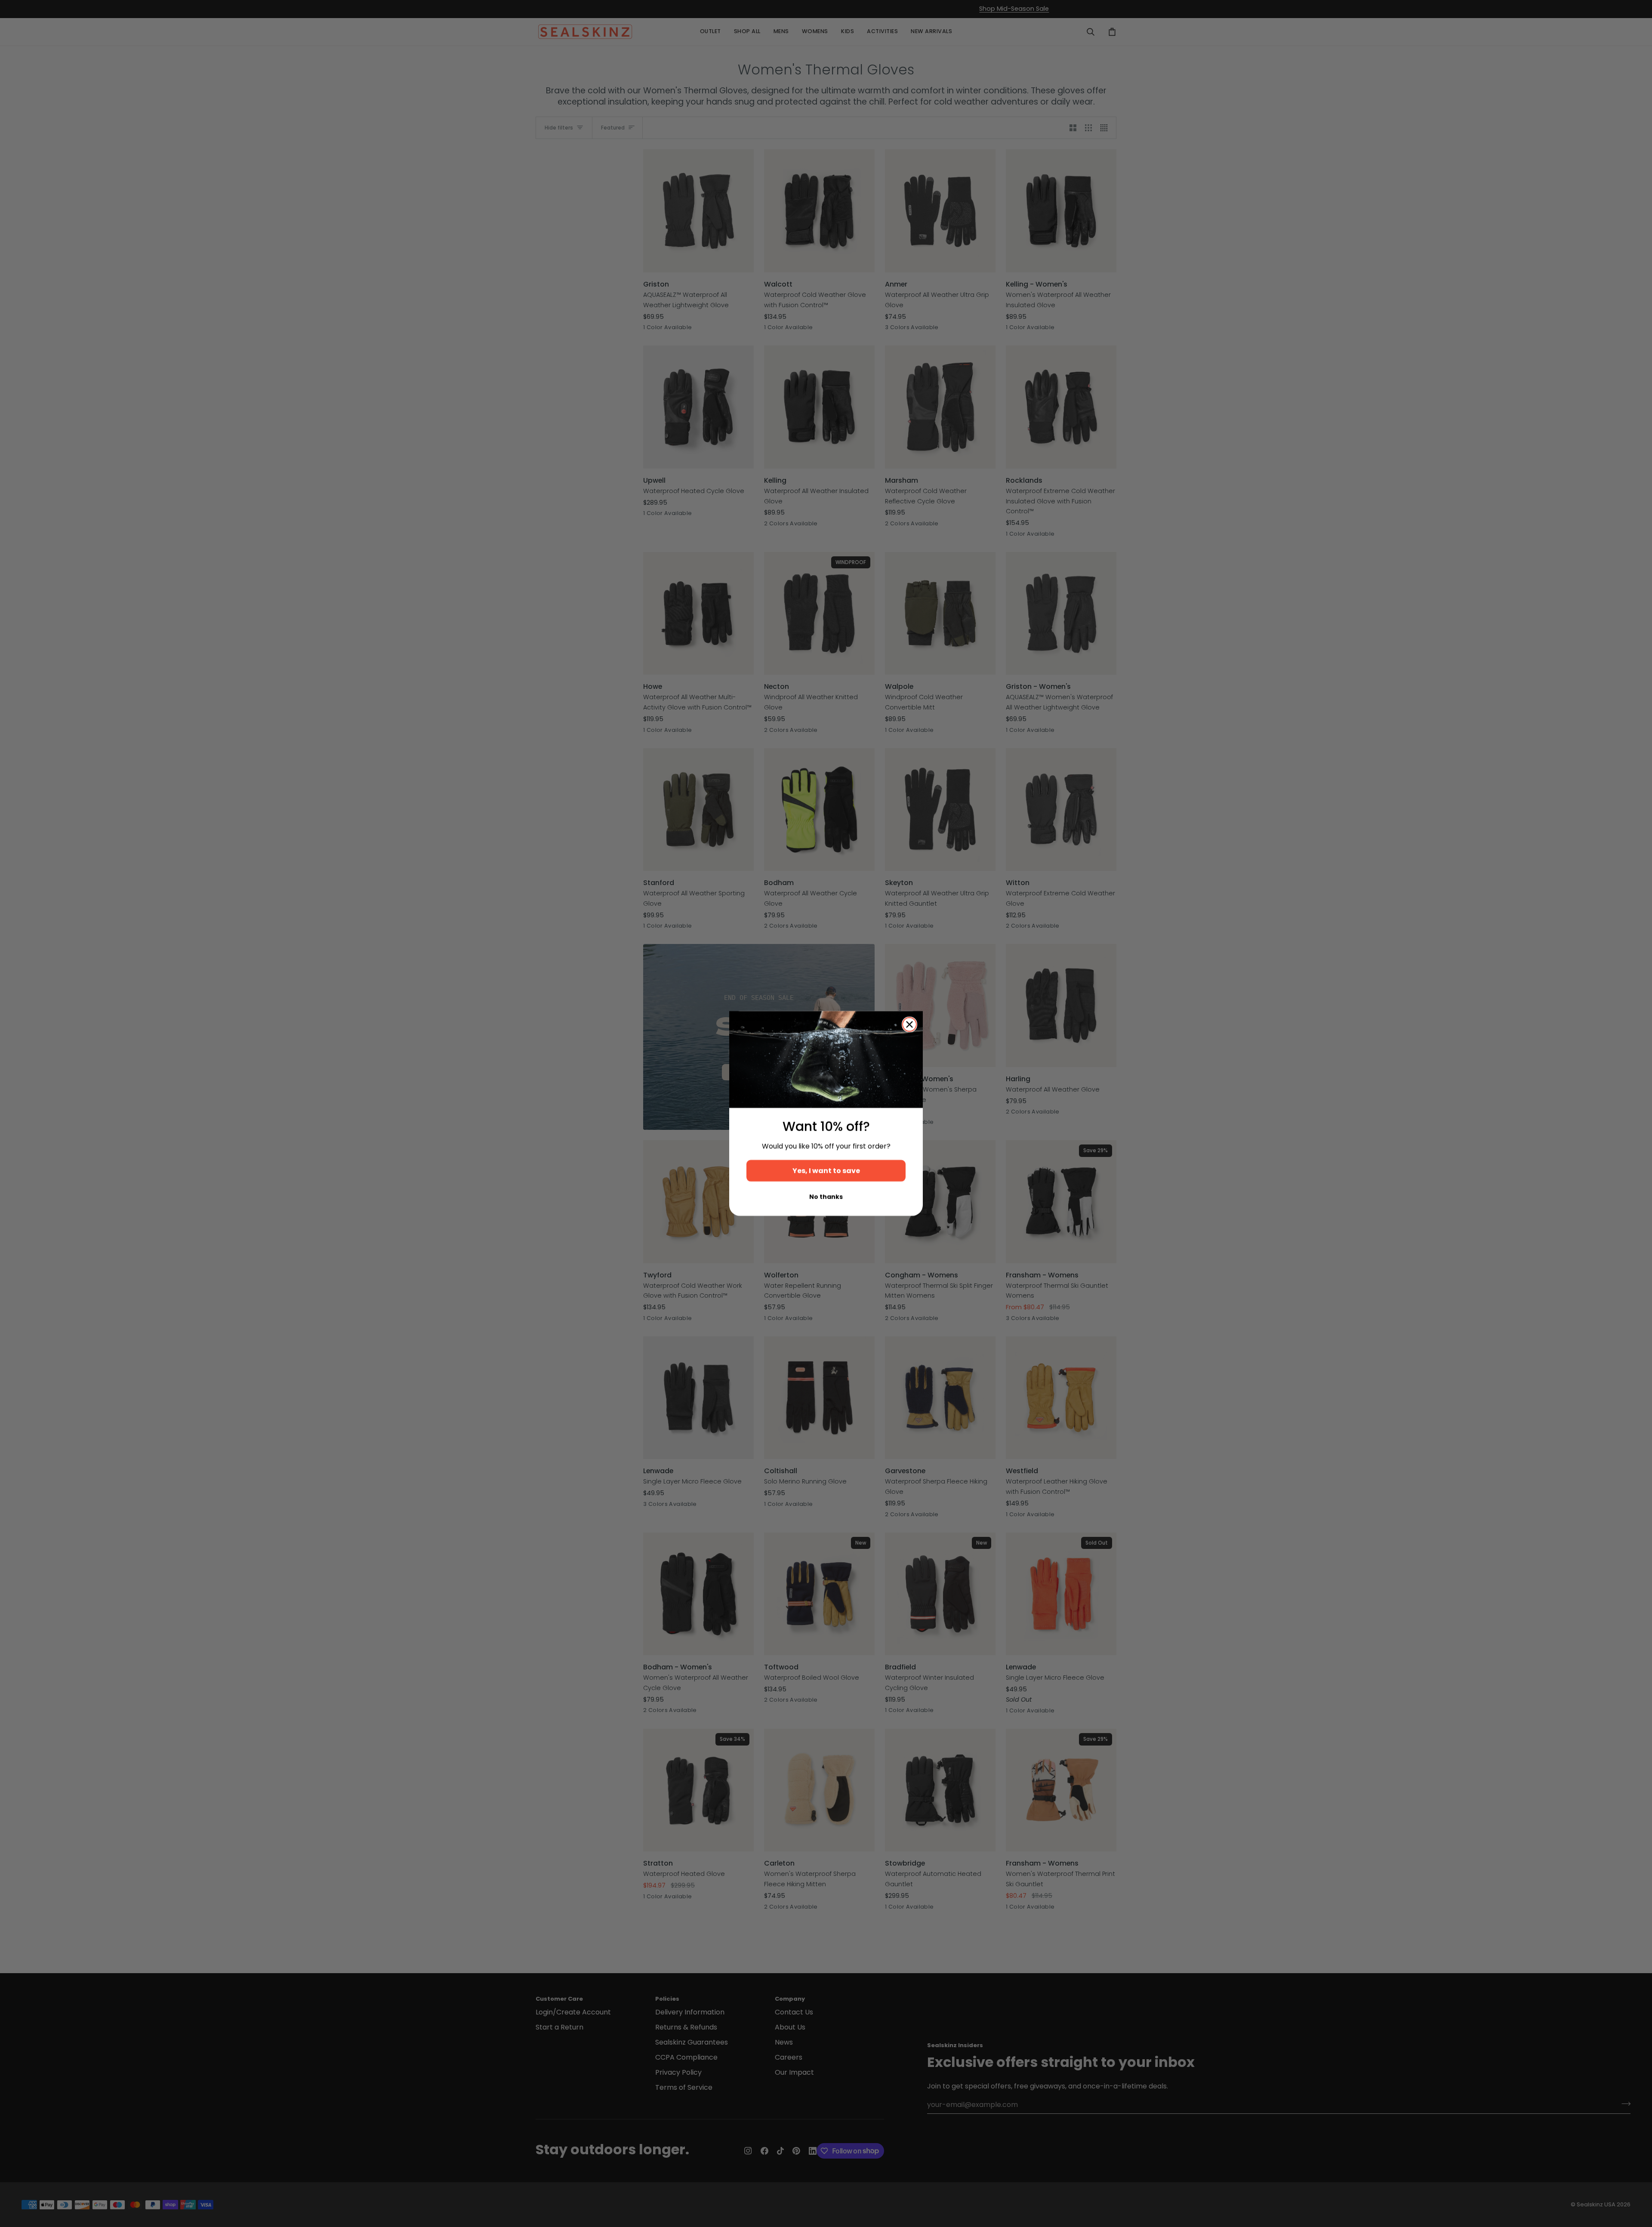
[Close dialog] (909, 1024)
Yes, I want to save (826, 1171)
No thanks (826, 1197)
